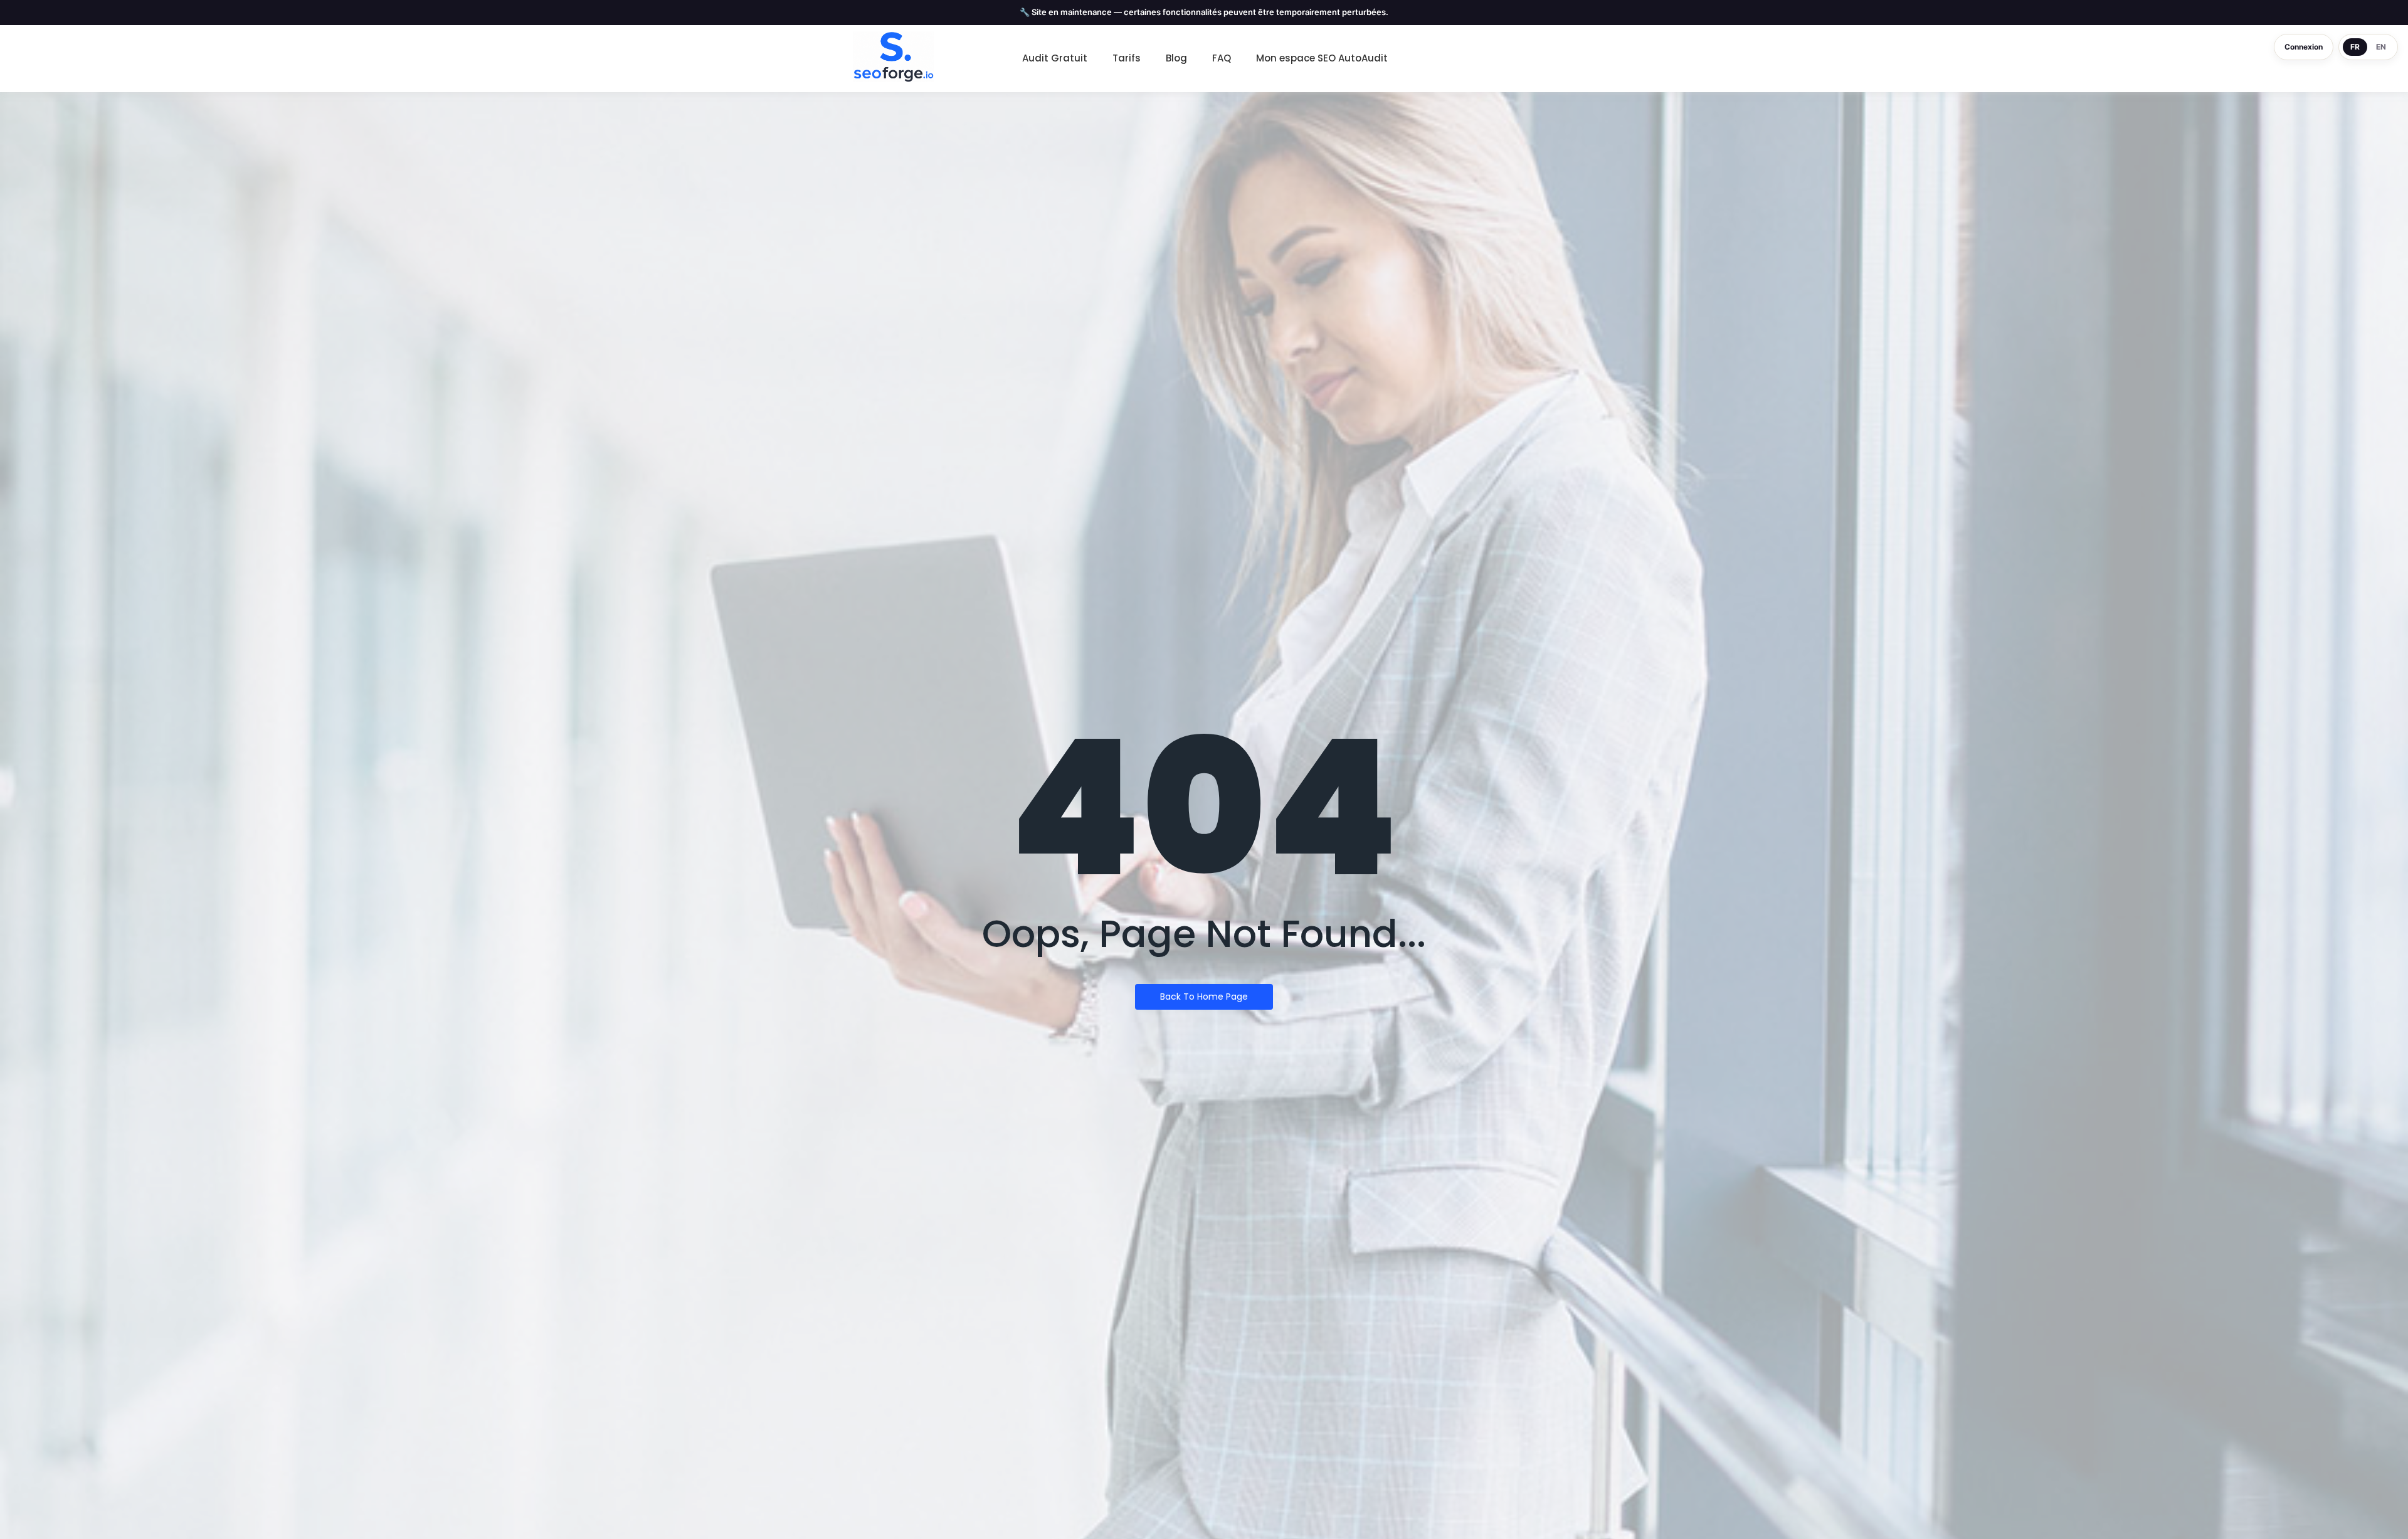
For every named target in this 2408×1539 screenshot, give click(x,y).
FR (2355, 47)
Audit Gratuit (1055, 58)
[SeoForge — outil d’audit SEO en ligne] (893, 57)
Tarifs (1127, 58)
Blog (1176, 58)
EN (2381, 47)
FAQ (1222, 58)
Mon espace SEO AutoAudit (1322, 58)
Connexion (2304, 47)
